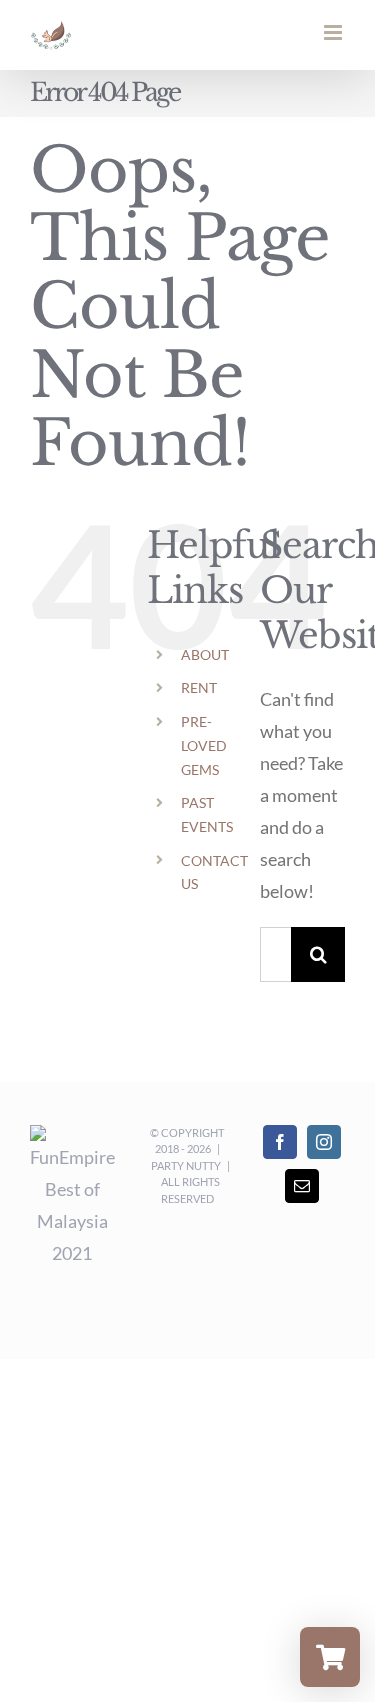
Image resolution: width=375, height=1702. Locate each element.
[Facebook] (280, 1142)
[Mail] (302, 1186)
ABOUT (205, 654)
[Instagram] (324, 1142)
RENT (199, 687)
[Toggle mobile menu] (334, 32)
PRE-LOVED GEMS (204, 745)
